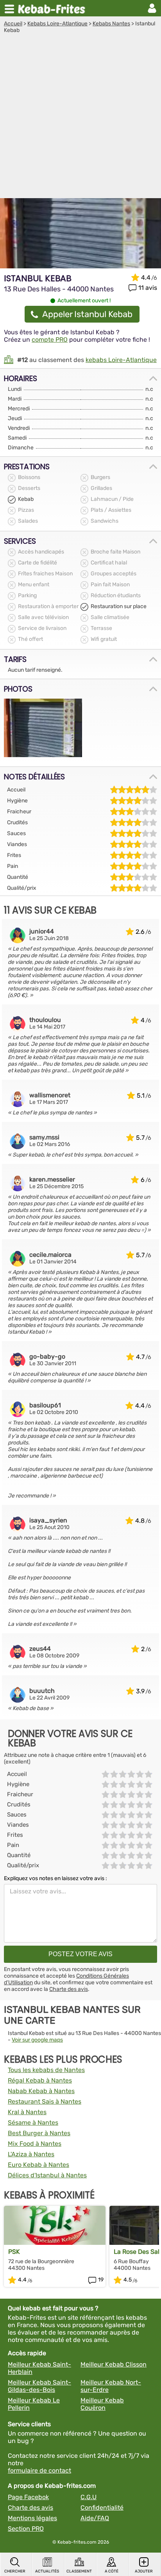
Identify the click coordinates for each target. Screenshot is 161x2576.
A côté (112, 2571)
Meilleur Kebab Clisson (114, 2364)
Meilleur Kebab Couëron (102, 2404)
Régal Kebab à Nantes (40, 2080)
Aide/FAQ (95, 2518)
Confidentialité (102, 2508)
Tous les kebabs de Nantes (46, 2070)
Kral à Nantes (27, 2112)
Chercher (15, 2571)
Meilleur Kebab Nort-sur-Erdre (111, 2386)
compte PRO (50, 340)
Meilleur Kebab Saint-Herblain (39, 2368)
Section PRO (26, 2529)
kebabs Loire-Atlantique (121, 360)
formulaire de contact (39, 2470)
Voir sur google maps (37, 2040)
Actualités (47, 2571)
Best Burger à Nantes (39, 2133)
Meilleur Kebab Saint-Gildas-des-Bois (39, 2386)
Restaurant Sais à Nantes (45, 2101)
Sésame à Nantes (33, 2123)
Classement (79, 2571)
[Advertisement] (80, 118)
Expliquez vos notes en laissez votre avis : (55, 1878)
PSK (14, 2252)
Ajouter (144, 2571)
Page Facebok (28, 2497)
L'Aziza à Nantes (31, 2154)
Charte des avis (69, 1989)
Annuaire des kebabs (53, 8)
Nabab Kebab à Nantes (41, 2091)
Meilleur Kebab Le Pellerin (34, 2404)
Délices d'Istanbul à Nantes (47, 2175)
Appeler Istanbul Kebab (87, 314)
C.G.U (89, 2497)
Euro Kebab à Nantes (38, 2165)
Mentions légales (32, 2518)
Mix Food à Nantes (35, 2144)
